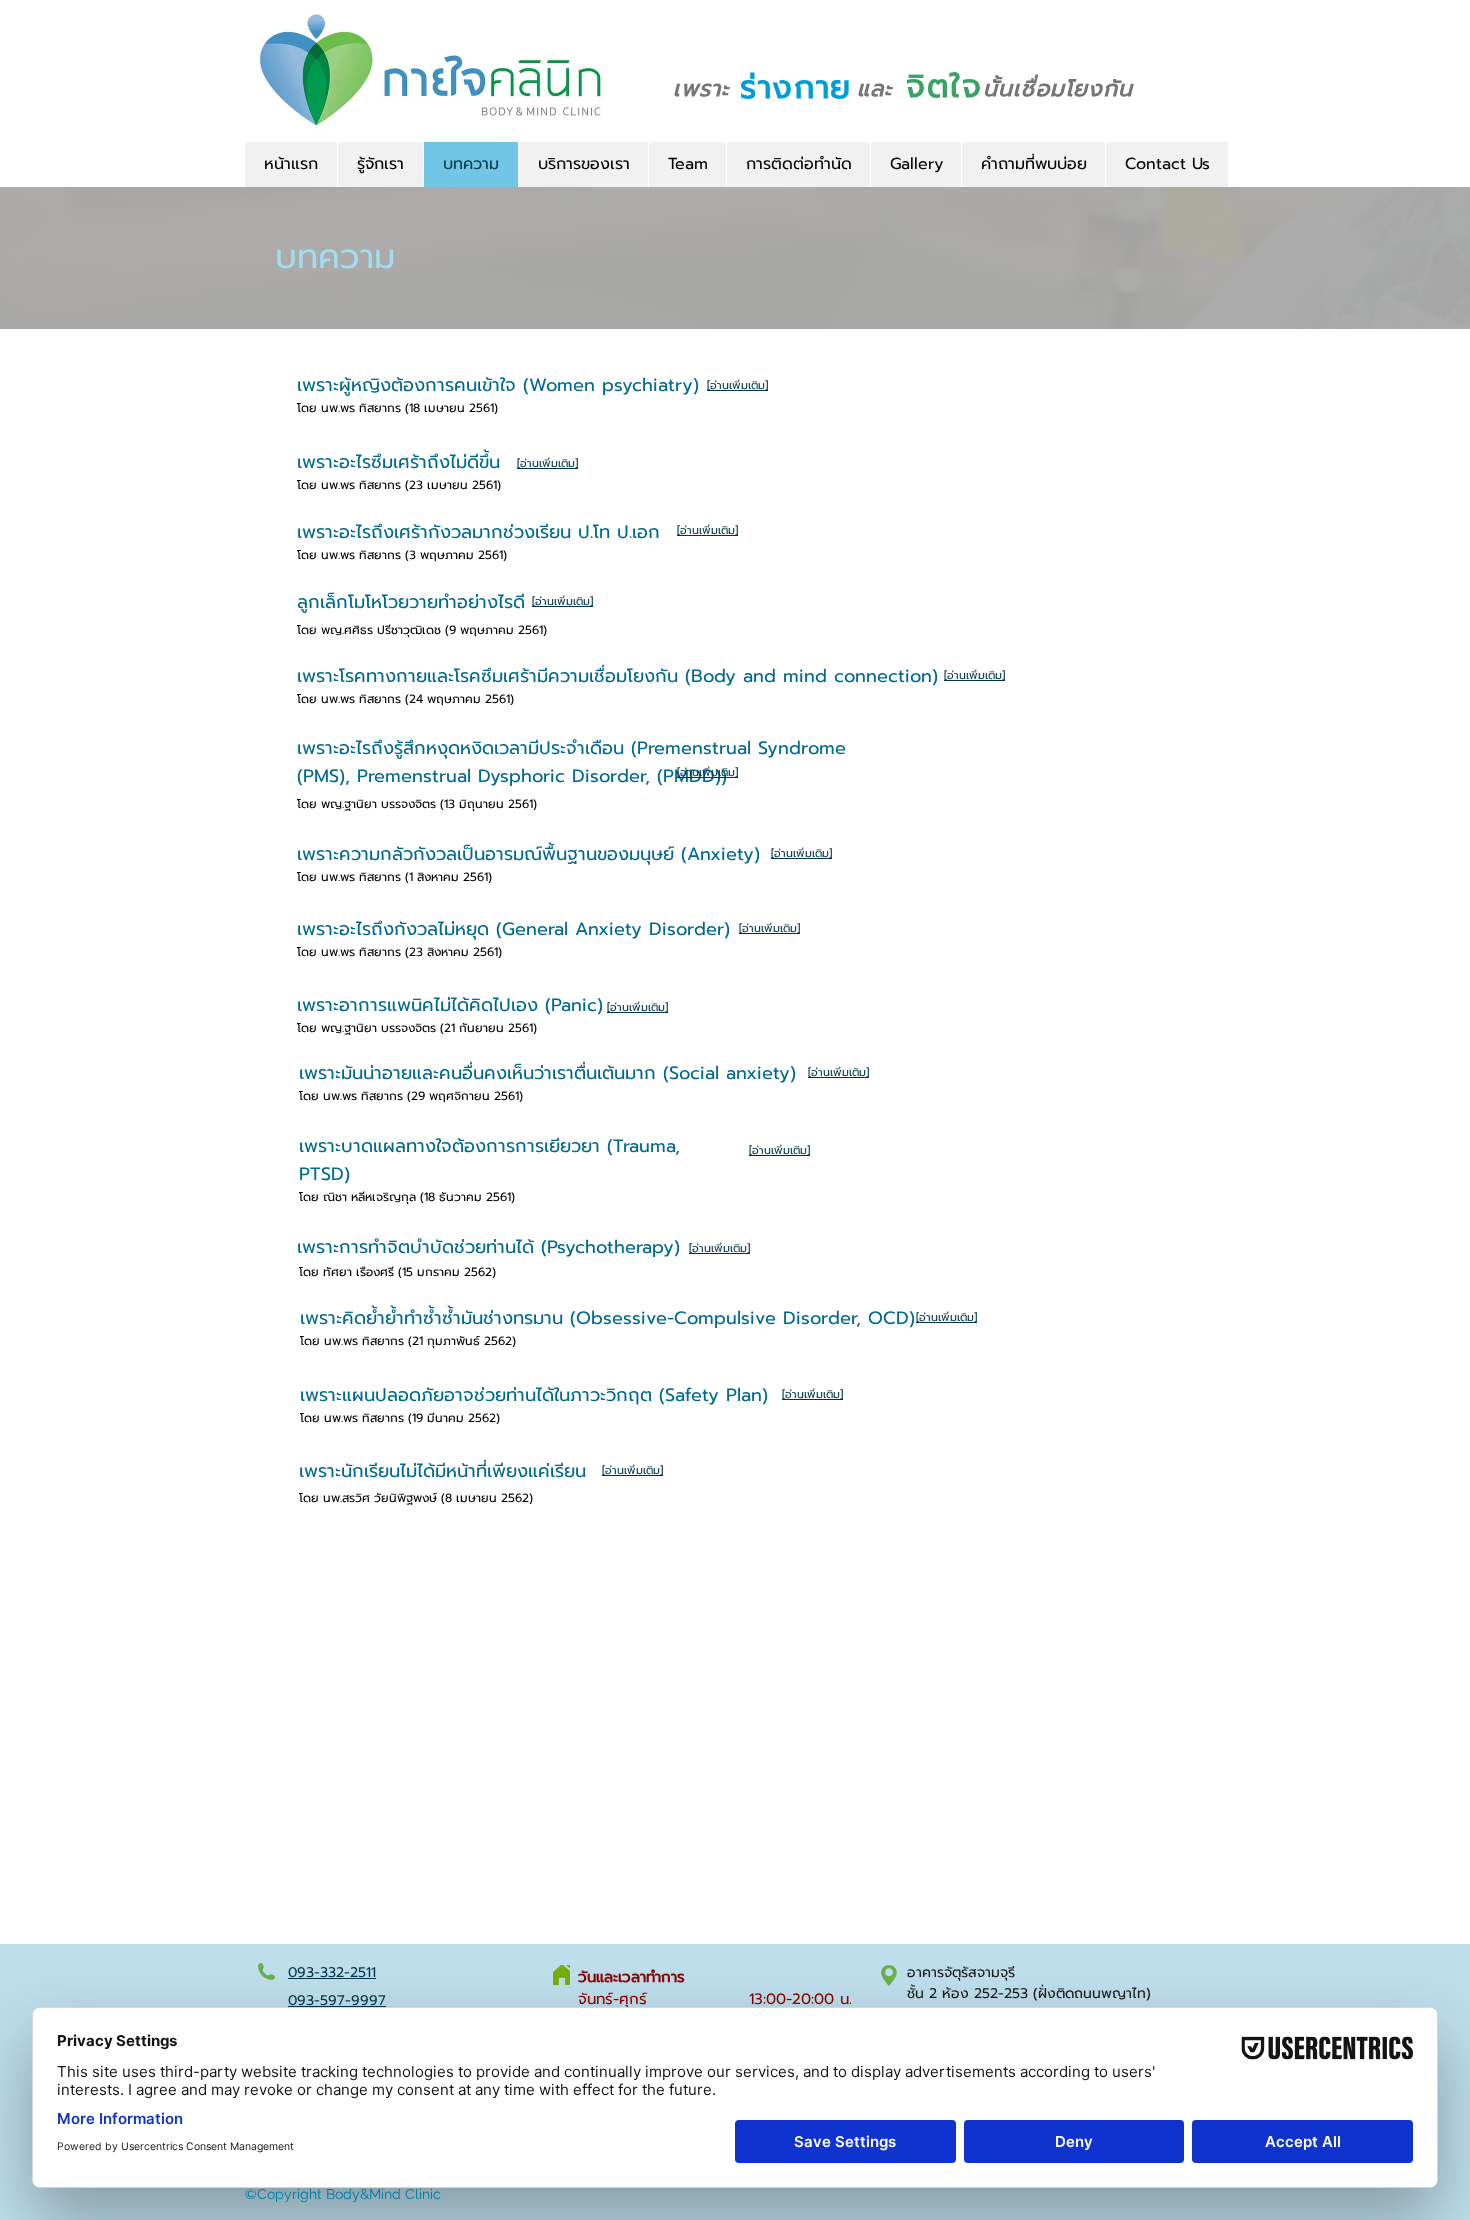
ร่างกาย (796, 87)
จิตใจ (944, 86)
